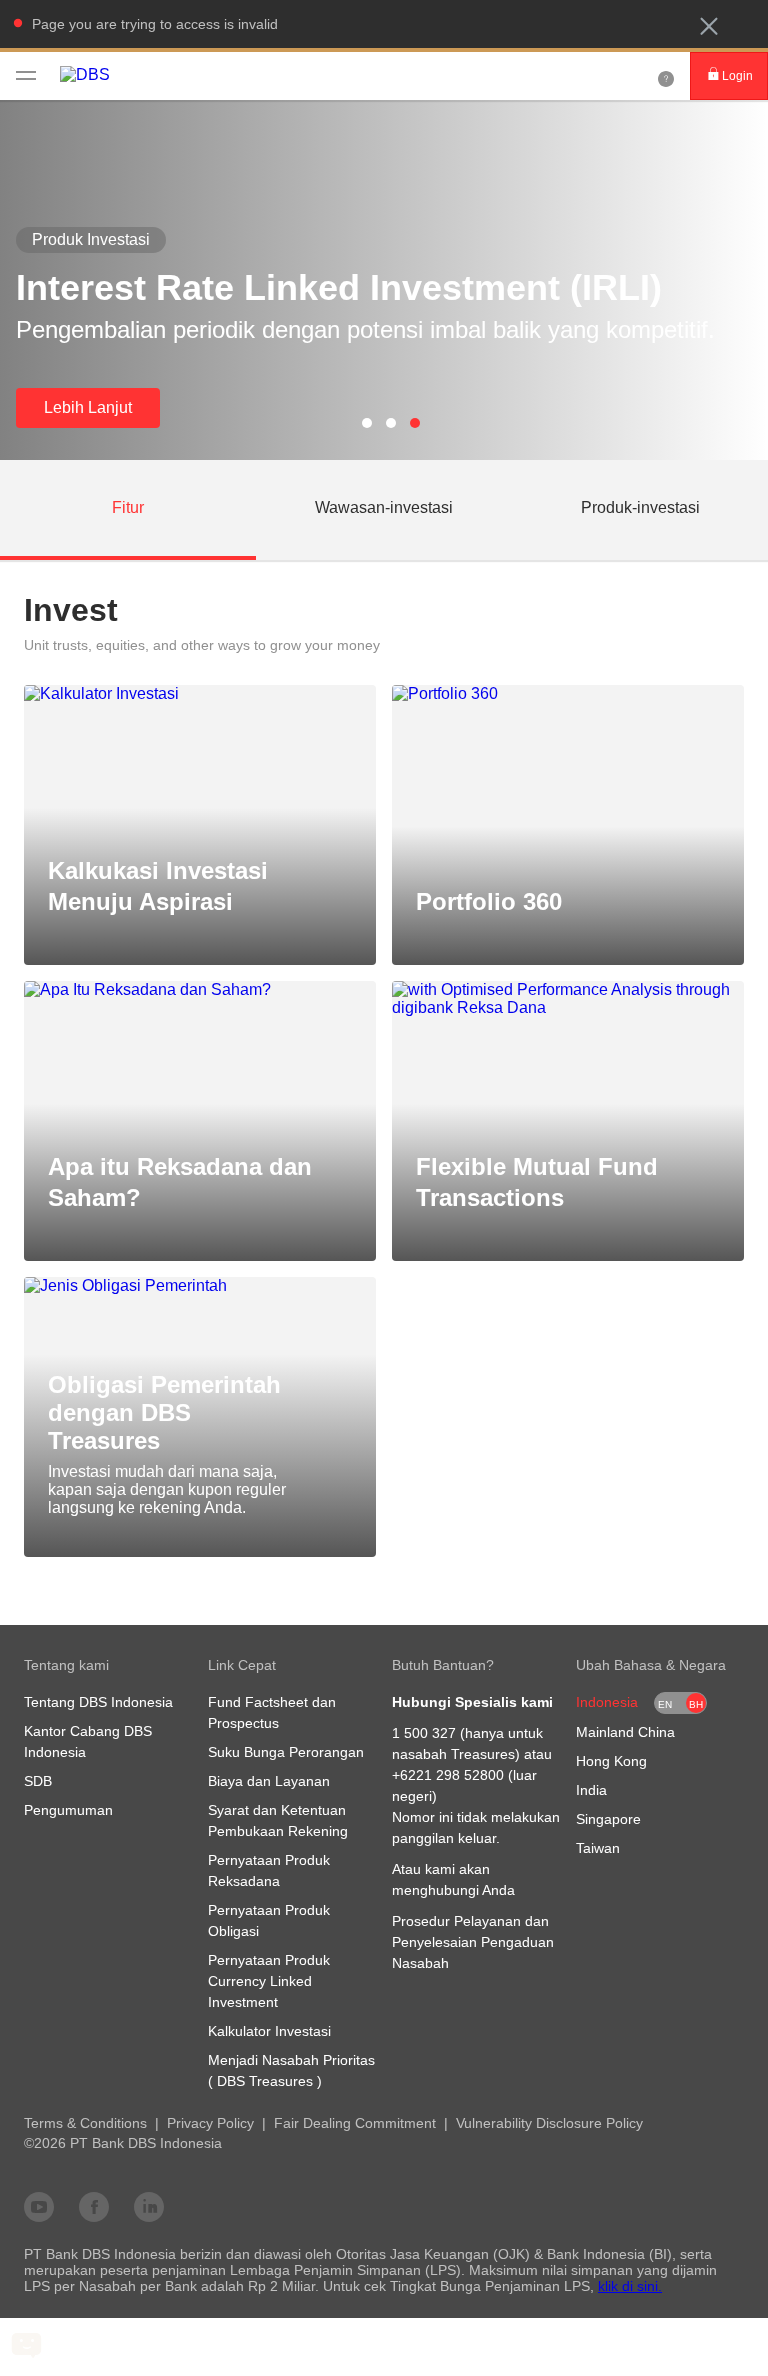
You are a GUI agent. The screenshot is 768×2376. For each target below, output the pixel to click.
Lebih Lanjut (88, 407)
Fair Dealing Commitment (355, 2123)
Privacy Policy (210, 2123)
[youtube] (39, 2206)
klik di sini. (630, 2286)
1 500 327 (424, 1733)
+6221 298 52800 (448, 1775)
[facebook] (94, 2206)
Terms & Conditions (85, 2123)
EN (665, 1704)
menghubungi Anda (453, 1890)
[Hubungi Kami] (666, 76)
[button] (709, 26)
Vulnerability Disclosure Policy (549, 2123)
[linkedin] (149, 2206)
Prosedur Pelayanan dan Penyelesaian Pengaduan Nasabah (473, 1942)
